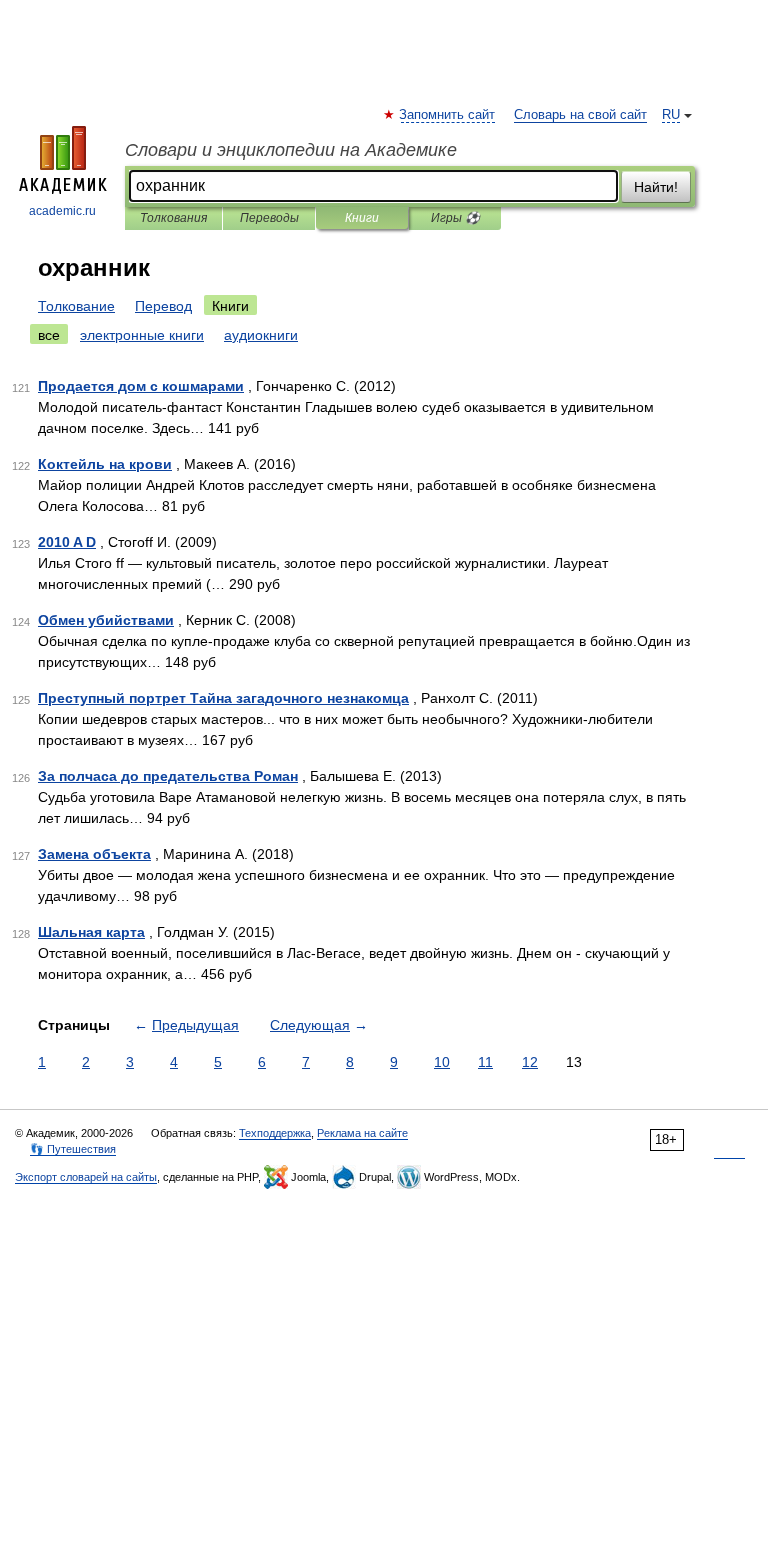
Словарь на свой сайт (580, 115)
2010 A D (67, 542)
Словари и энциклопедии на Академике (291, 150)
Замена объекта (94, 854)
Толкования (173, 218)
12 (530, 1062)
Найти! (656, 187)
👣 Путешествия (73, 1149)
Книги (362, 218)
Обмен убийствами (106, 620)
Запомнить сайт (448, 115)
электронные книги (142, 335)
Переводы (269, 218)
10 (442, 1062)
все (49, 335)
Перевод (163, 306)
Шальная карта (91, 932)
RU (671, 115)
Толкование (76, 306)
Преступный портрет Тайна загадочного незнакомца (223, 698)
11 (485, 1062)
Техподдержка (275, 1133)
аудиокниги (261, 335)
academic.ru (62, 211)
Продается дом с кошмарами (141, 386)
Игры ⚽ (455, 218)
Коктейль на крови (105, 464)
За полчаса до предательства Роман (168, 776)
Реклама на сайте (362, 1133)
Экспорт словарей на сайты (86, 1177)
